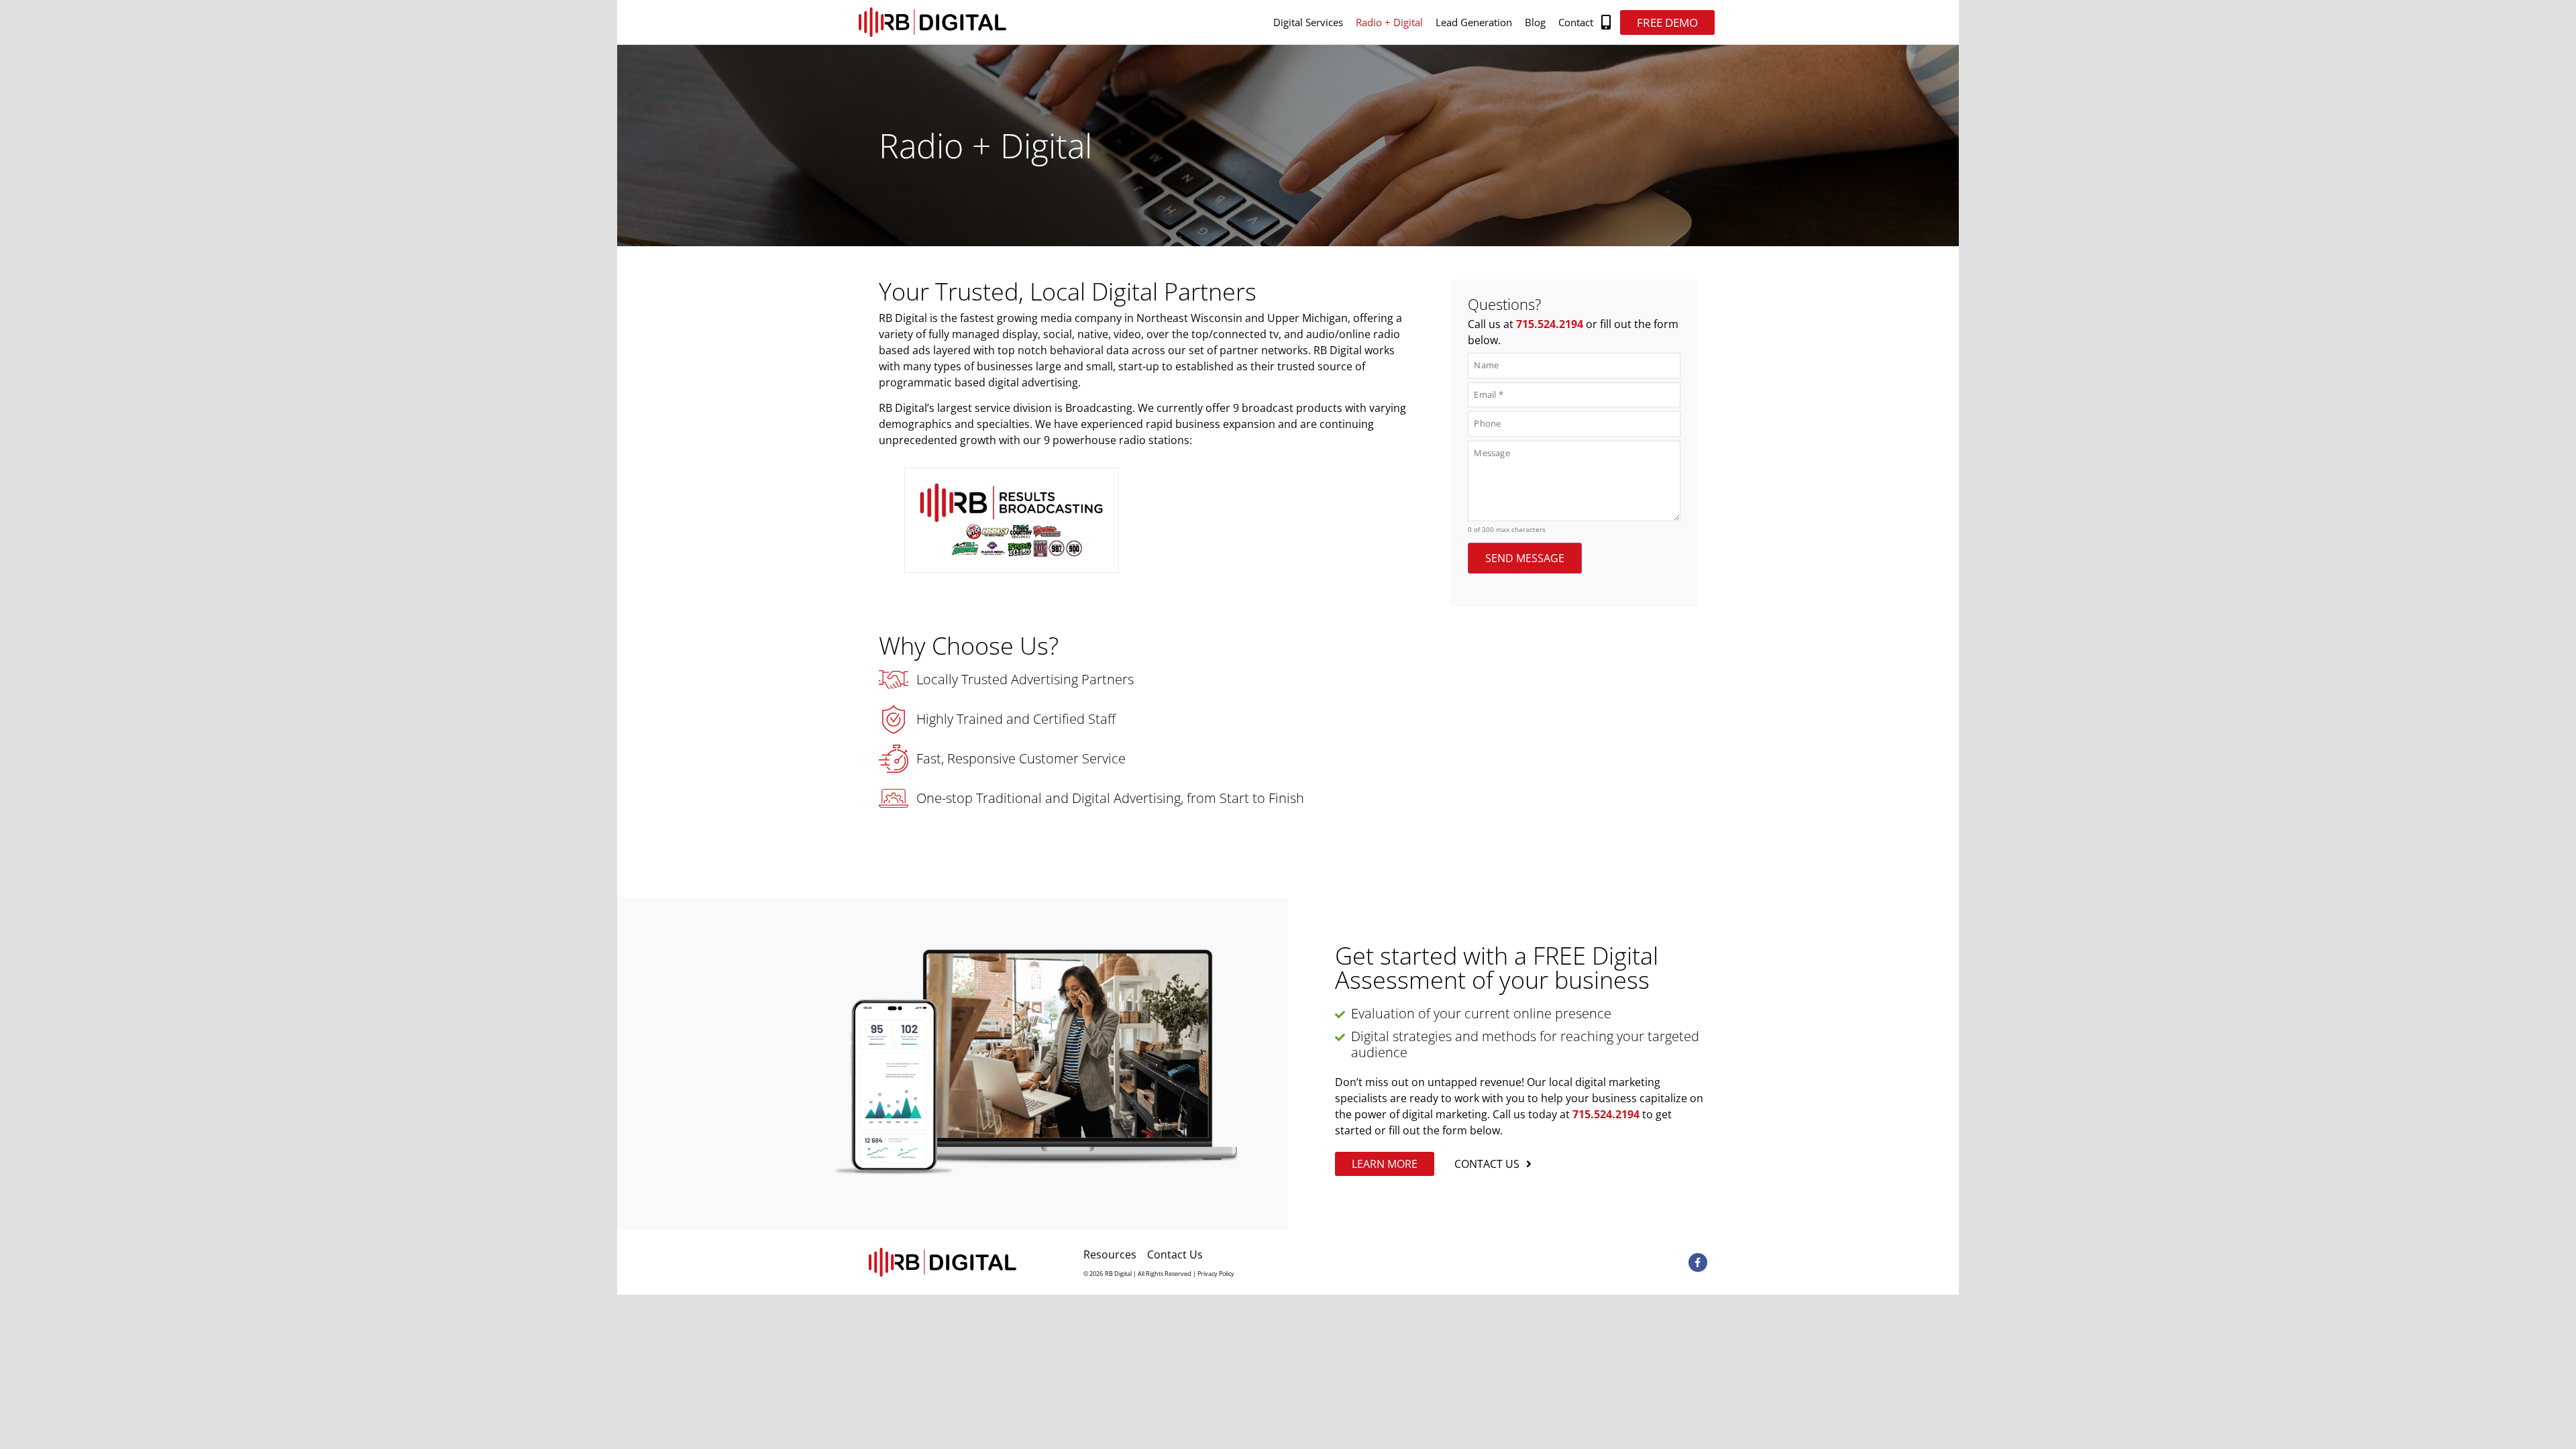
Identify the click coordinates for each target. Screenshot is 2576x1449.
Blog (1535, 22)
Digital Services (1308, 22)
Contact (1576, 22)
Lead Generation (1474, 22)
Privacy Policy (1216, 1274)
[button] (1606, 22)
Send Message (1525, 558)
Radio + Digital (1389, 22)
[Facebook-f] (1698, 1263)
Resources (1110, 1254)
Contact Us (1175, 1254)
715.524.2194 (1550, 324)
